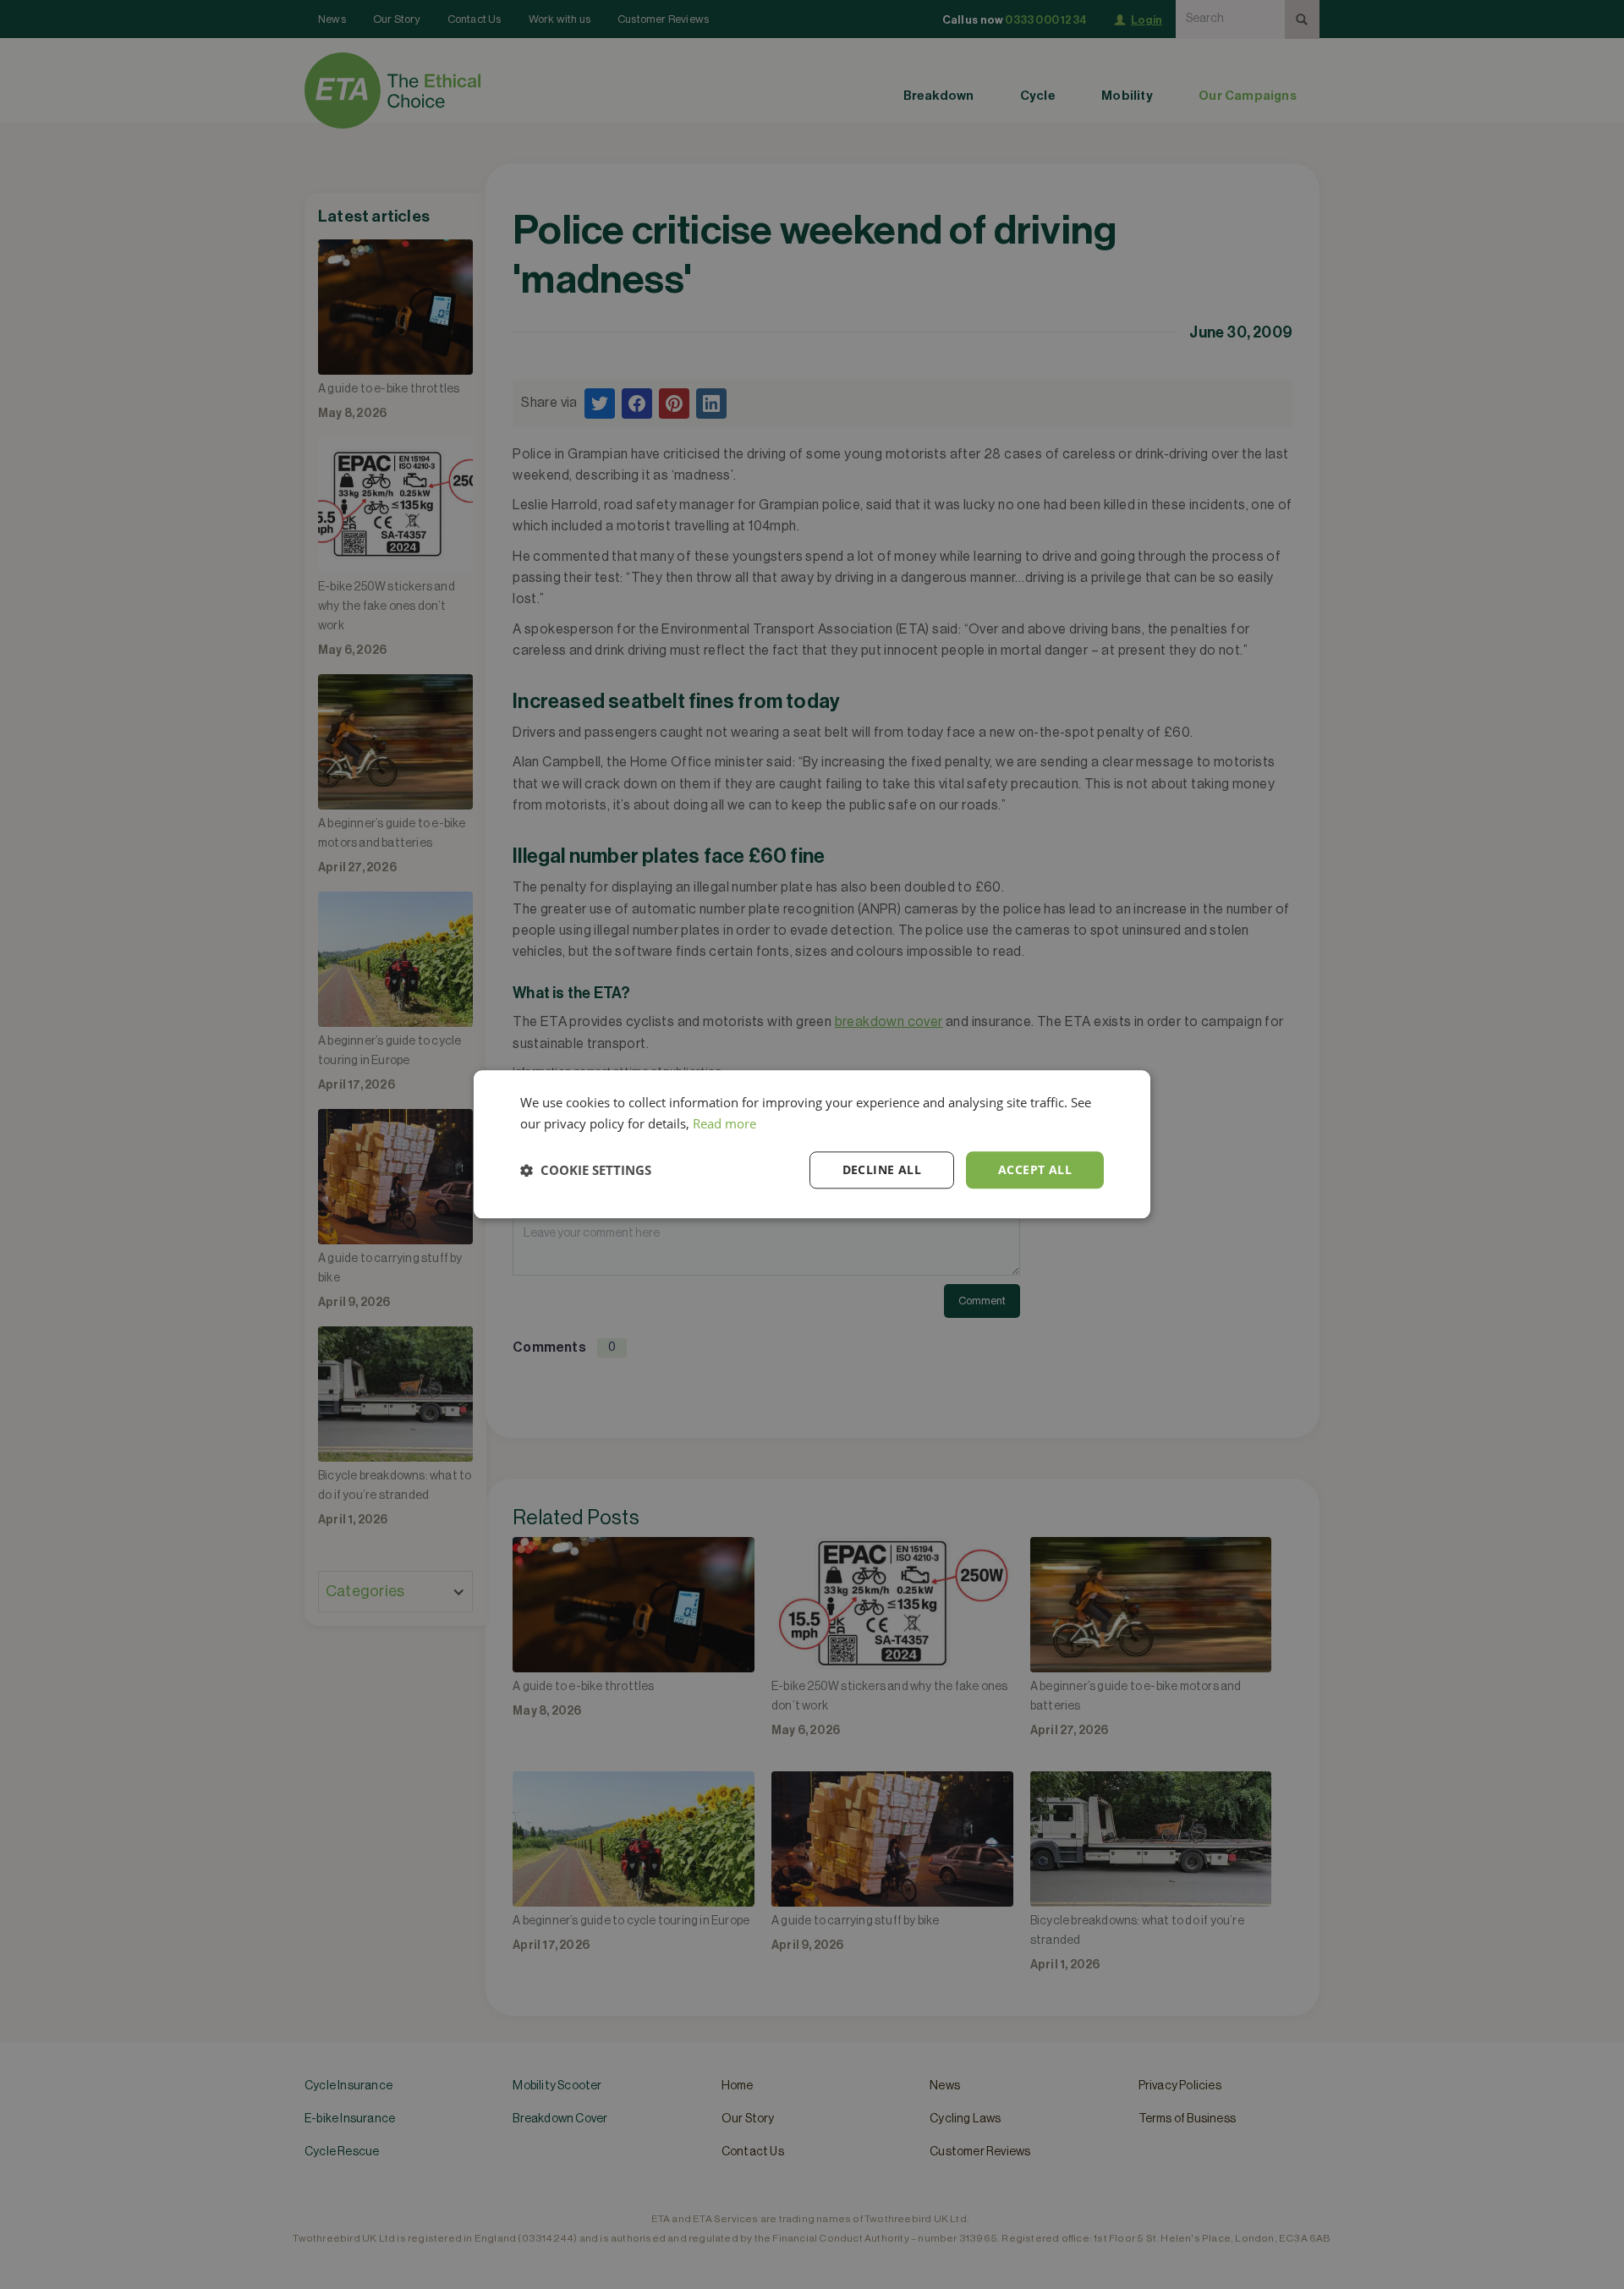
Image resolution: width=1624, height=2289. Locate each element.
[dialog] (812, 1144)
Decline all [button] (882, 1169)
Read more (724, 1123)
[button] (586, 1170)
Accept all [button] (1035, 1169)
